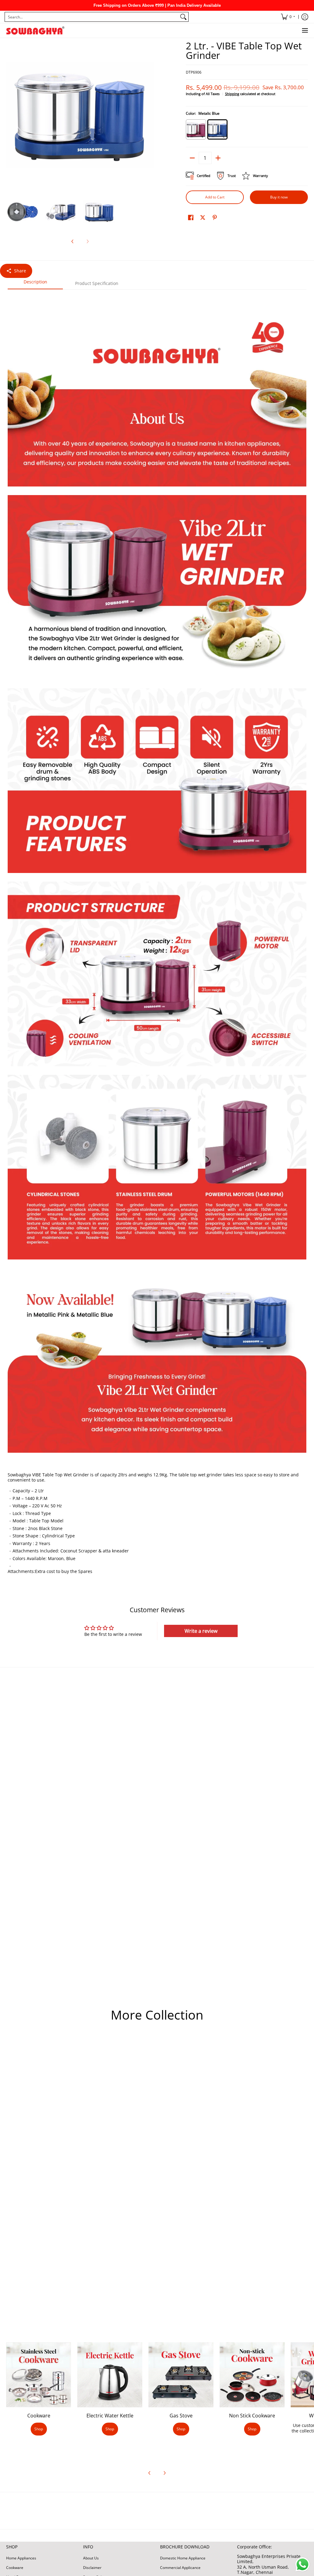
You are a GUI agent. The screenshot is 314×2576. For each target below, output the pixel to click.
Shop (39, 2429)
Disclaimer (92, 2568)
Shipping (232, 94)
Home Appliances (21, 2558)
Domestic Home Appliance (183, 2558)
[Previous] (10, 115)
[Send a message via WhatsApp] (303, 2564)
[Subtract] (192, 158)
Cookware (39, 2416)
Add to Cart (215, 197)
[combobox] (92, 17)
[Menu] (305, 31)
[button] (191, 217)
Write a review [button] (201, 1631)
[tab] (35, 284)
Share (20, 271)
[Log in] (305, 17)
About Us (91, 2558)
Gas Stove (181, 2416)
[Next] (150, 115)
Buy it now (279, 197)
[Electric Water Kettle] (110, 2375)
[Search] (183, 17)
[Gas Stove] (181, 2375)
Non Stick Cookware (252, 2416)
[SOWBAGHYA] (35, 31)
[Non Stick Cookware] (252, 2375)
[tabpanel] (157, 938)
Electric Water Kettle (110, 2416)
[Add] (218, 158)
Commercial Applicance (180, 2568)
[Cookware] (39, 2375)
